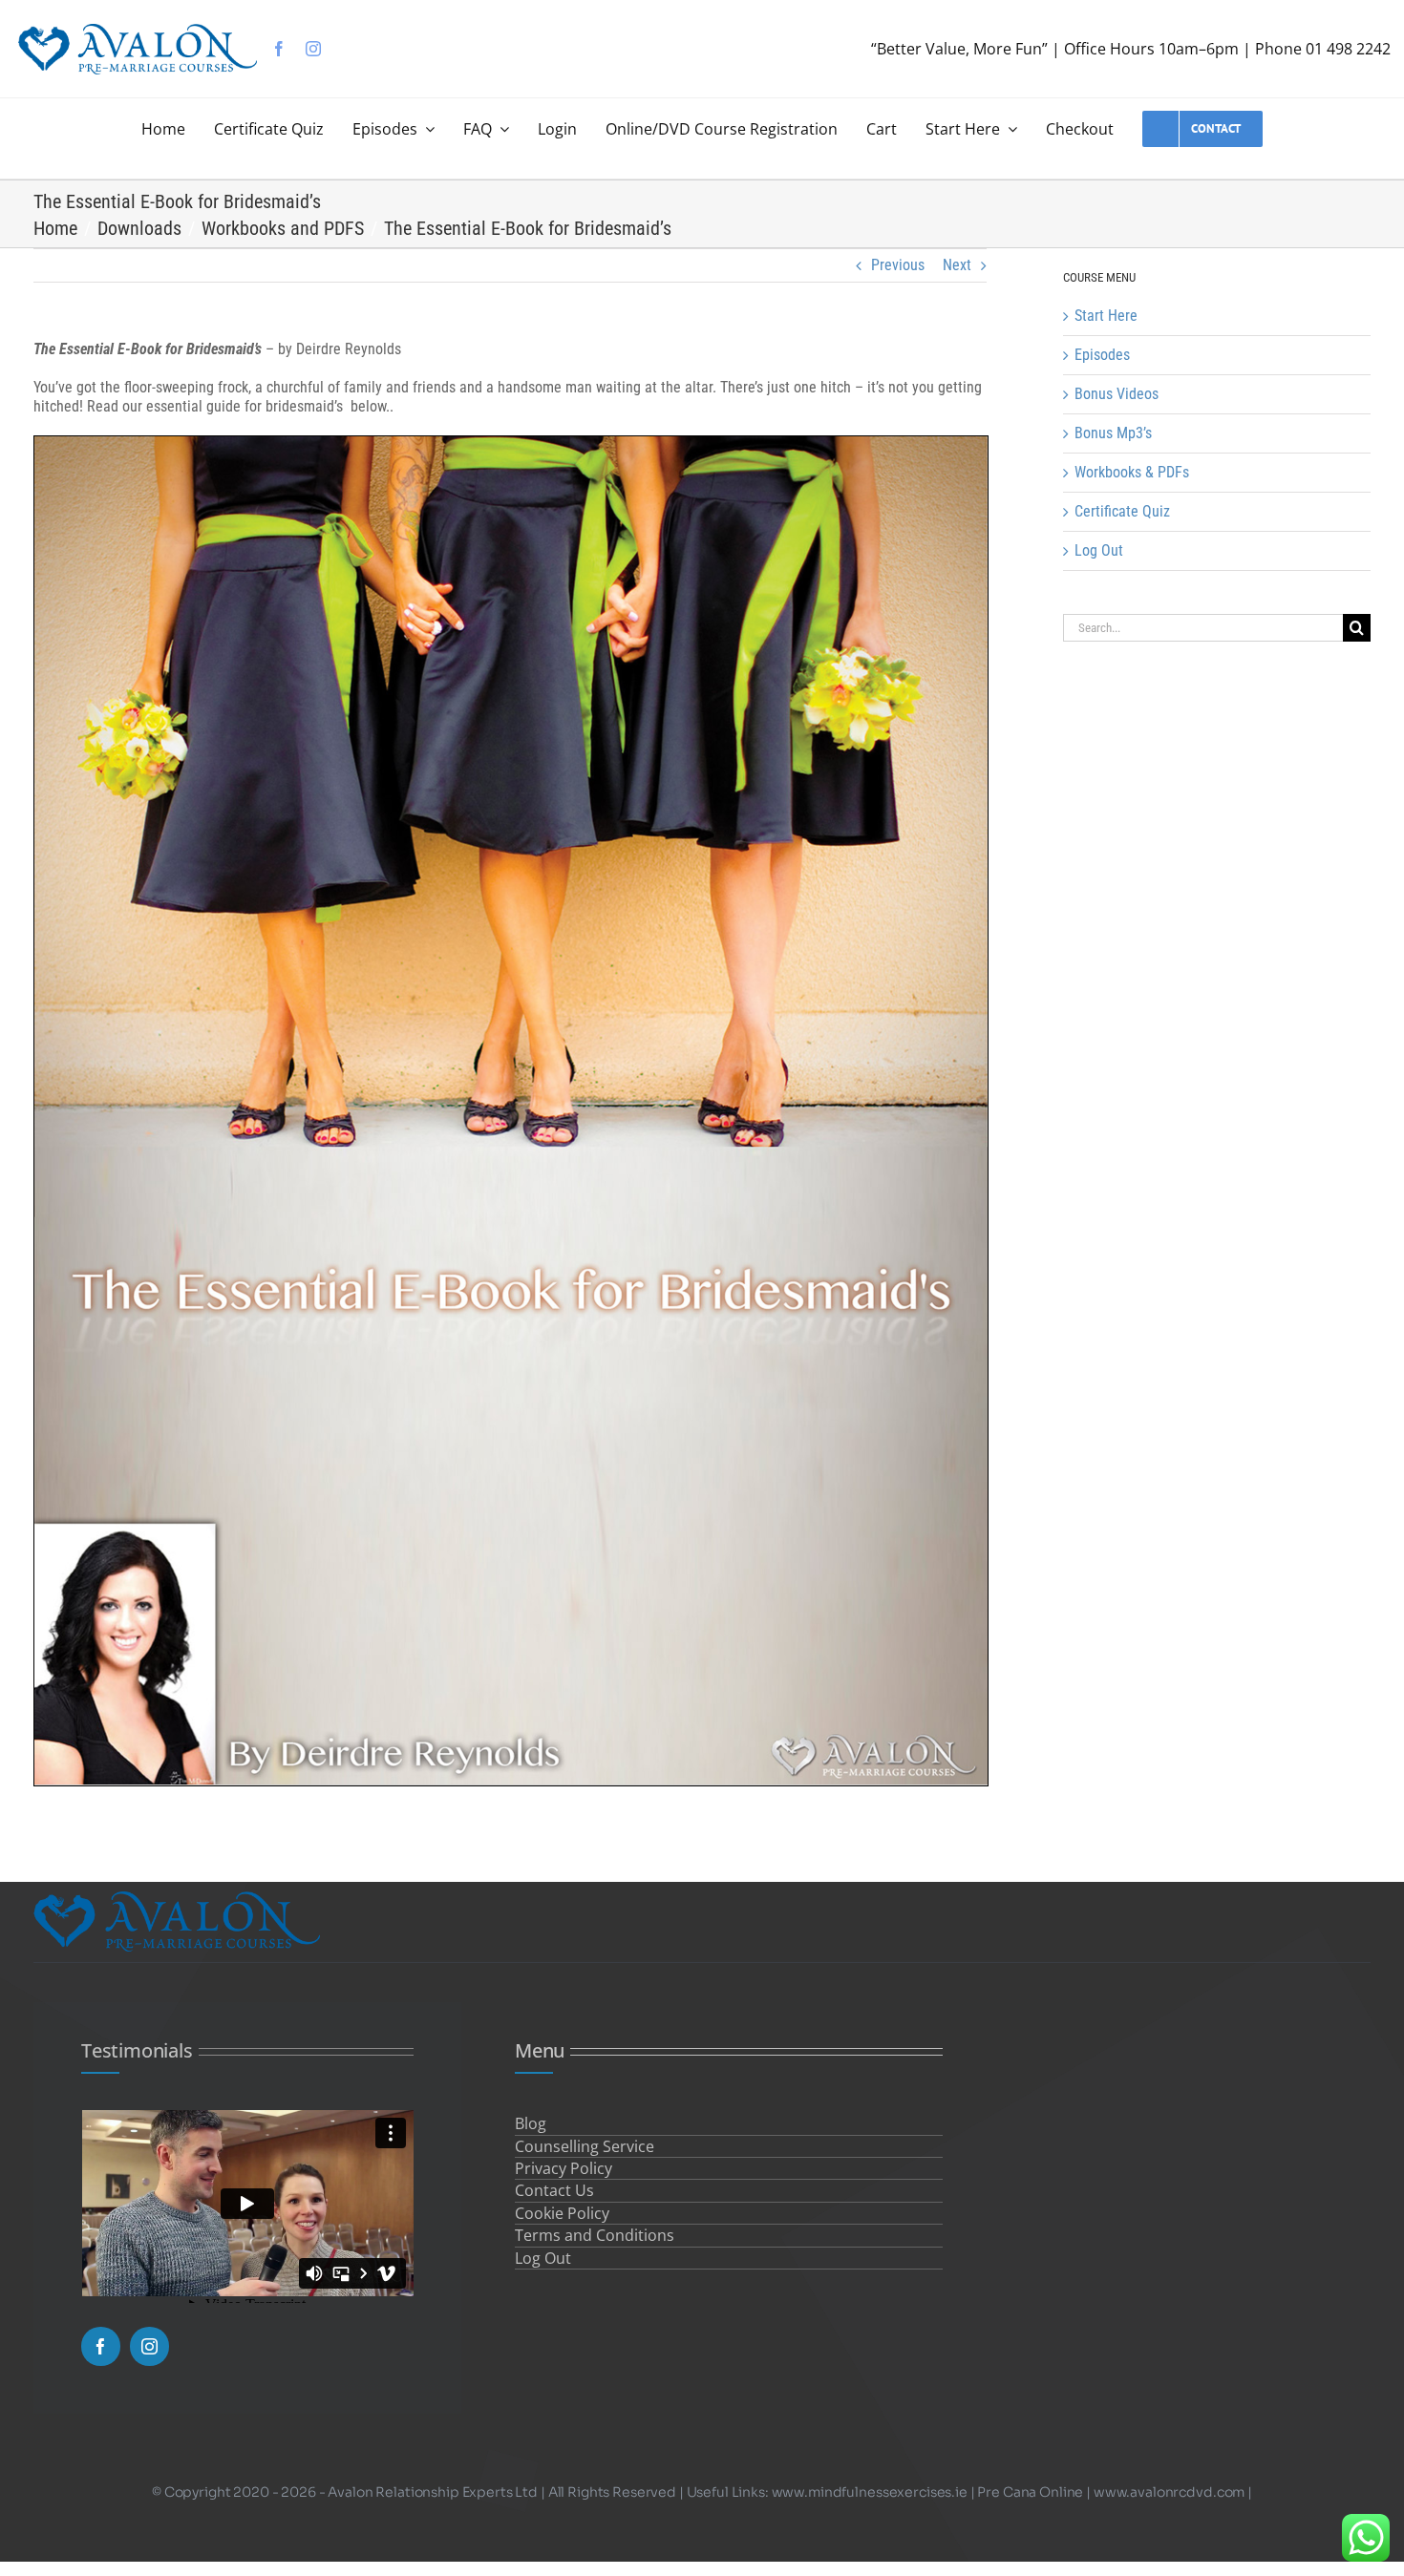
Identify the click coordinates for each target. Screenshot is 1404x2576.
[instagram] (313, 49)
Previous (898, 265)
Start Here (1106, 316)
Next (957, 265)
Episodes (1102, 355)
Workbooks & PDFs (1132, 472)
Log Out (1099, 550)
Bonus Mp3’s (1113, 433)
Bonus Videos (1117, 394)
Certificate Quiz (1122, 511)
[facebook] (279, 49)
